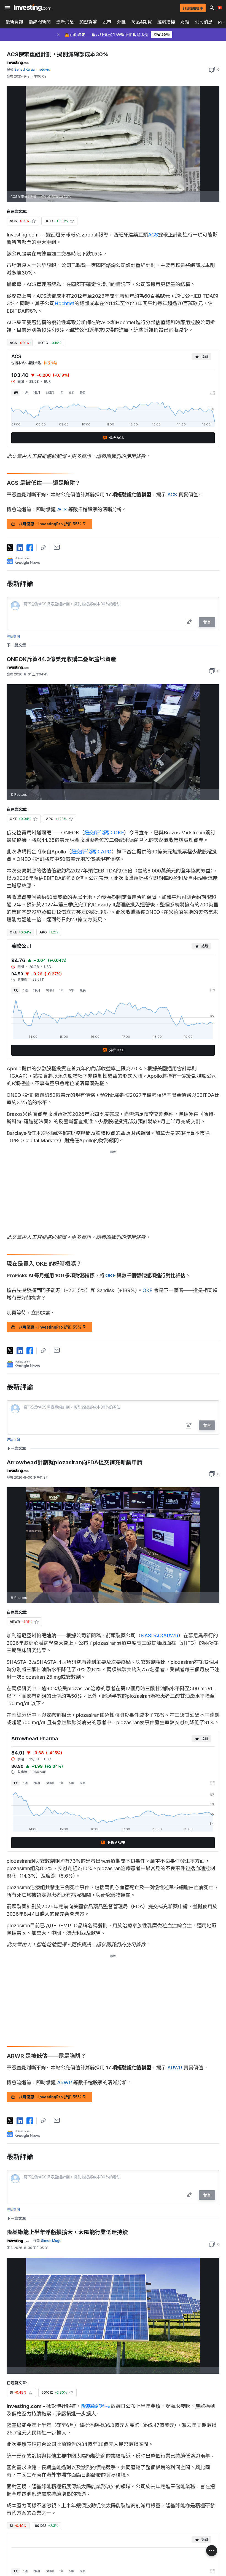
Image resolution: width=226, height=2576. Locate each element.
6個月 (50, 393)
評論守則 (13, 637)
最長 (83, 393)
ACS (153, 235)
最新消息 (65, 22)
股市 (107, 22)
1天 (16, 393)
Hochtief (64, 303)
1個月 (37, 393)
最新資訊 (14, 22)
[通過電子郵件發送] (57, 547)
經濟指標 (166, 22)
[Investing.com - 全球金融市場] (32, 8)
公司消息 (204, 22)
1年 (62, 393)
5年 (72, 393)
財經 (185, 22)
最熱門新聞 (40, 22)
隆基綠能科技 (96, 2406)
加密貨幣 (88, 22)
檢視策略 (50, 363)
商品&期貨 (142, 22)
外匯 (121, 22)
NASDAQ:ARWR (159, 1636)
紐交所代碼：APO (91, 852)
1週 (25, 393)
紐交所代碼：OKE (104, 833)
